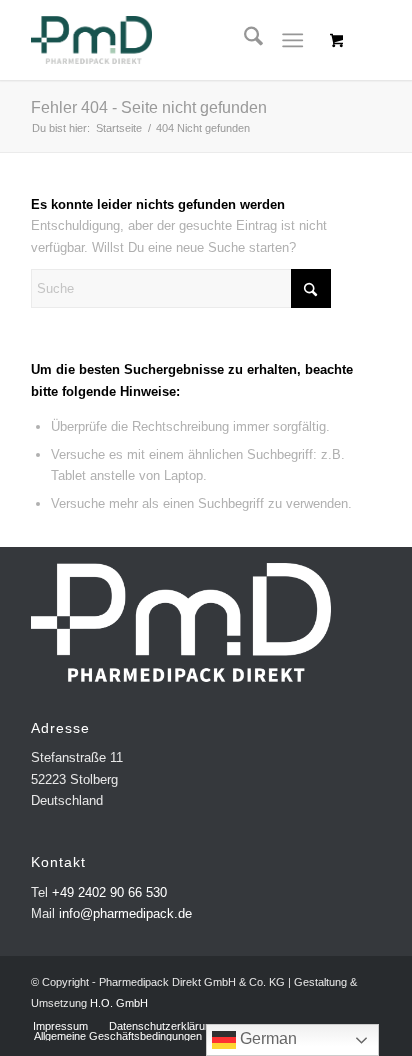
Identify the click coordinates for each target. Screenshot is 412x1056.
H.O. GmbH (119, 1003)
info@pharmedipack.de (125, 913)
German (266, 1038)
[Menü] (292, 40)
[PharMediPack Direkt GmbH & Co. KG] (171, 40)
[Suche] (243, 40)
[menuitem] (243, 40)
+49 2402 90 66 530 (109, 892)
